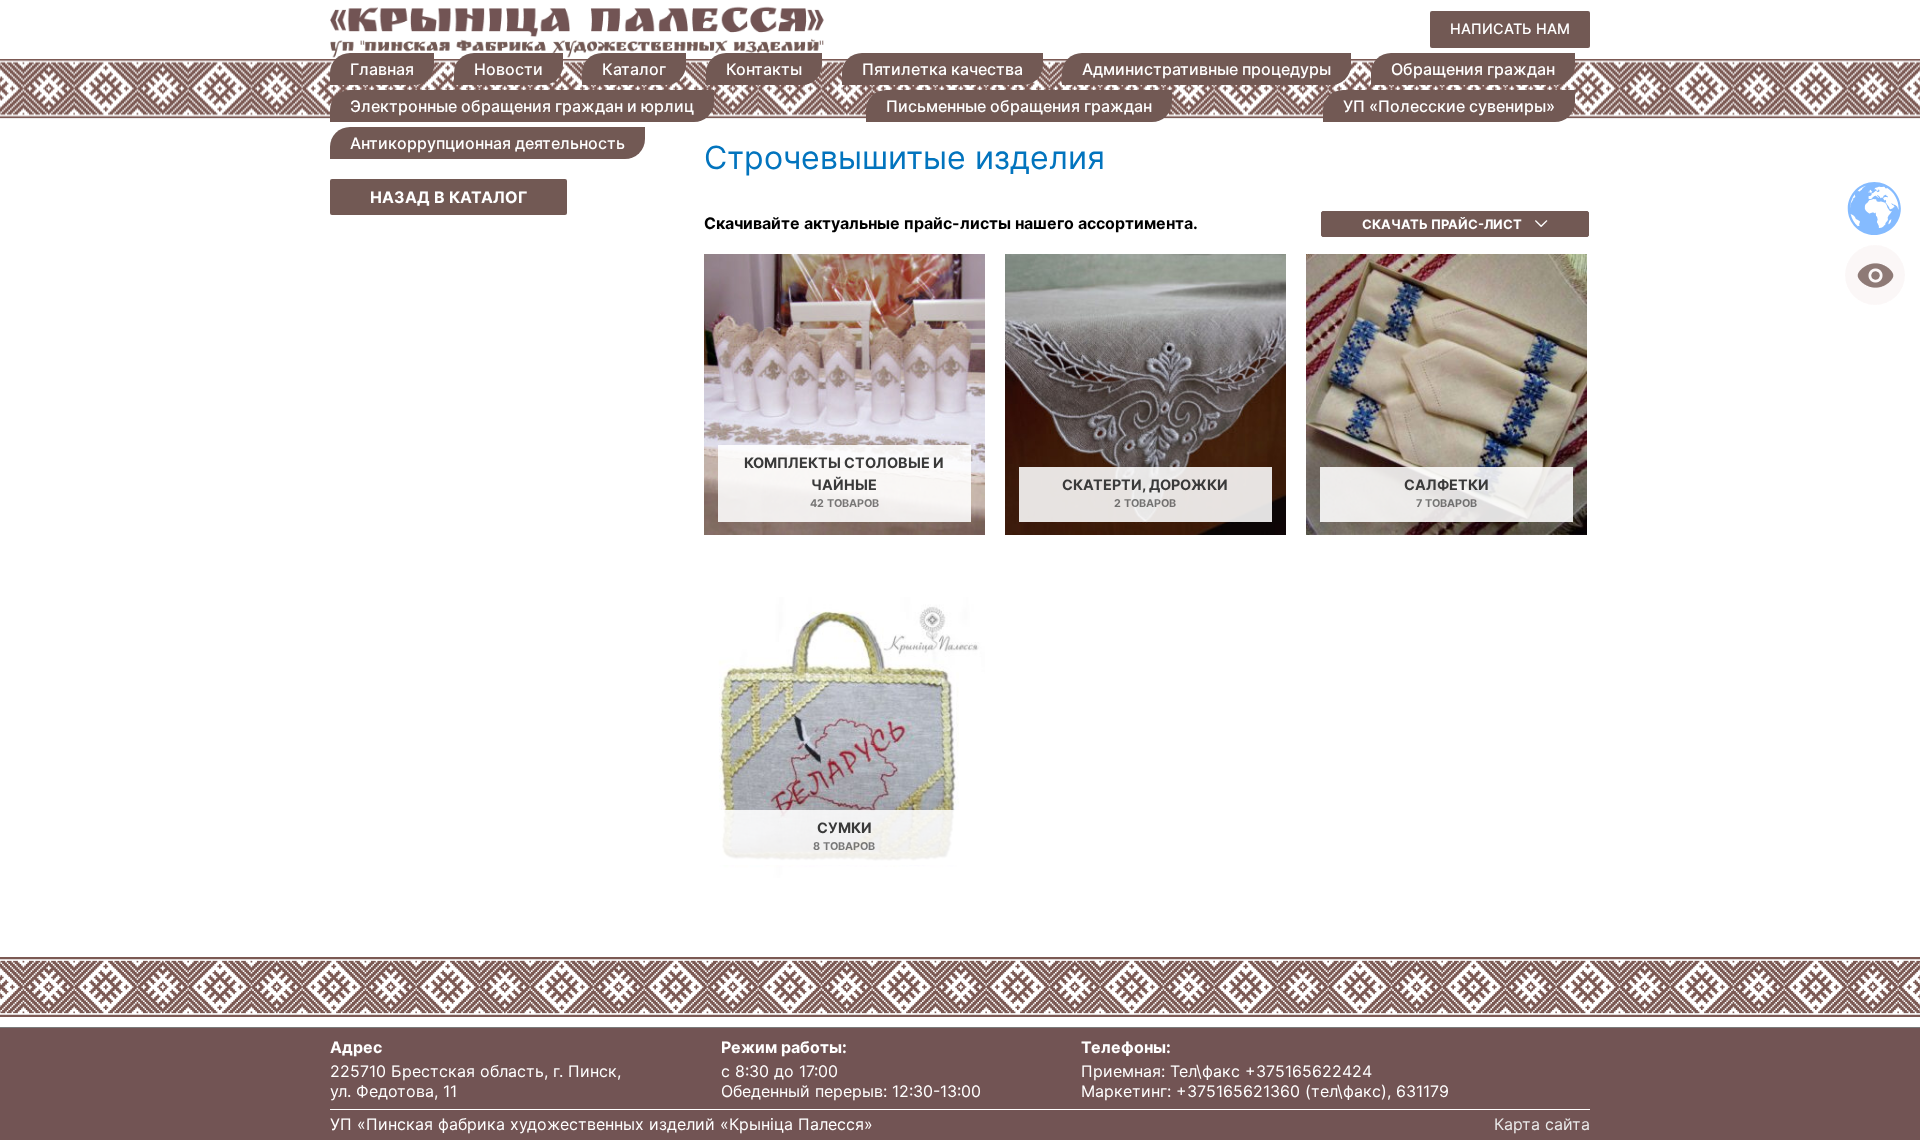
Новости (508, 69)
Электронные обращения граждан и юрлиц (522, 106)
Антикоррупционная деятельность (487, 143)
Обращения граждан (1473, 69)
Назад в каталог (448, 197)
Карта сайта (1542, 1124)
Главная (382, 69)
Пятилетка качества (942, 69)
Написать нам (1510, 28)
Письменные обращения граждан (1019, 106)
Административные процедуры (1206, 69)
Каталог (634, 69)
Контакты (764, 69)
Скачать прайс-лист (1443, 224)
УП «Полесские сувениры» (1449, 106)
